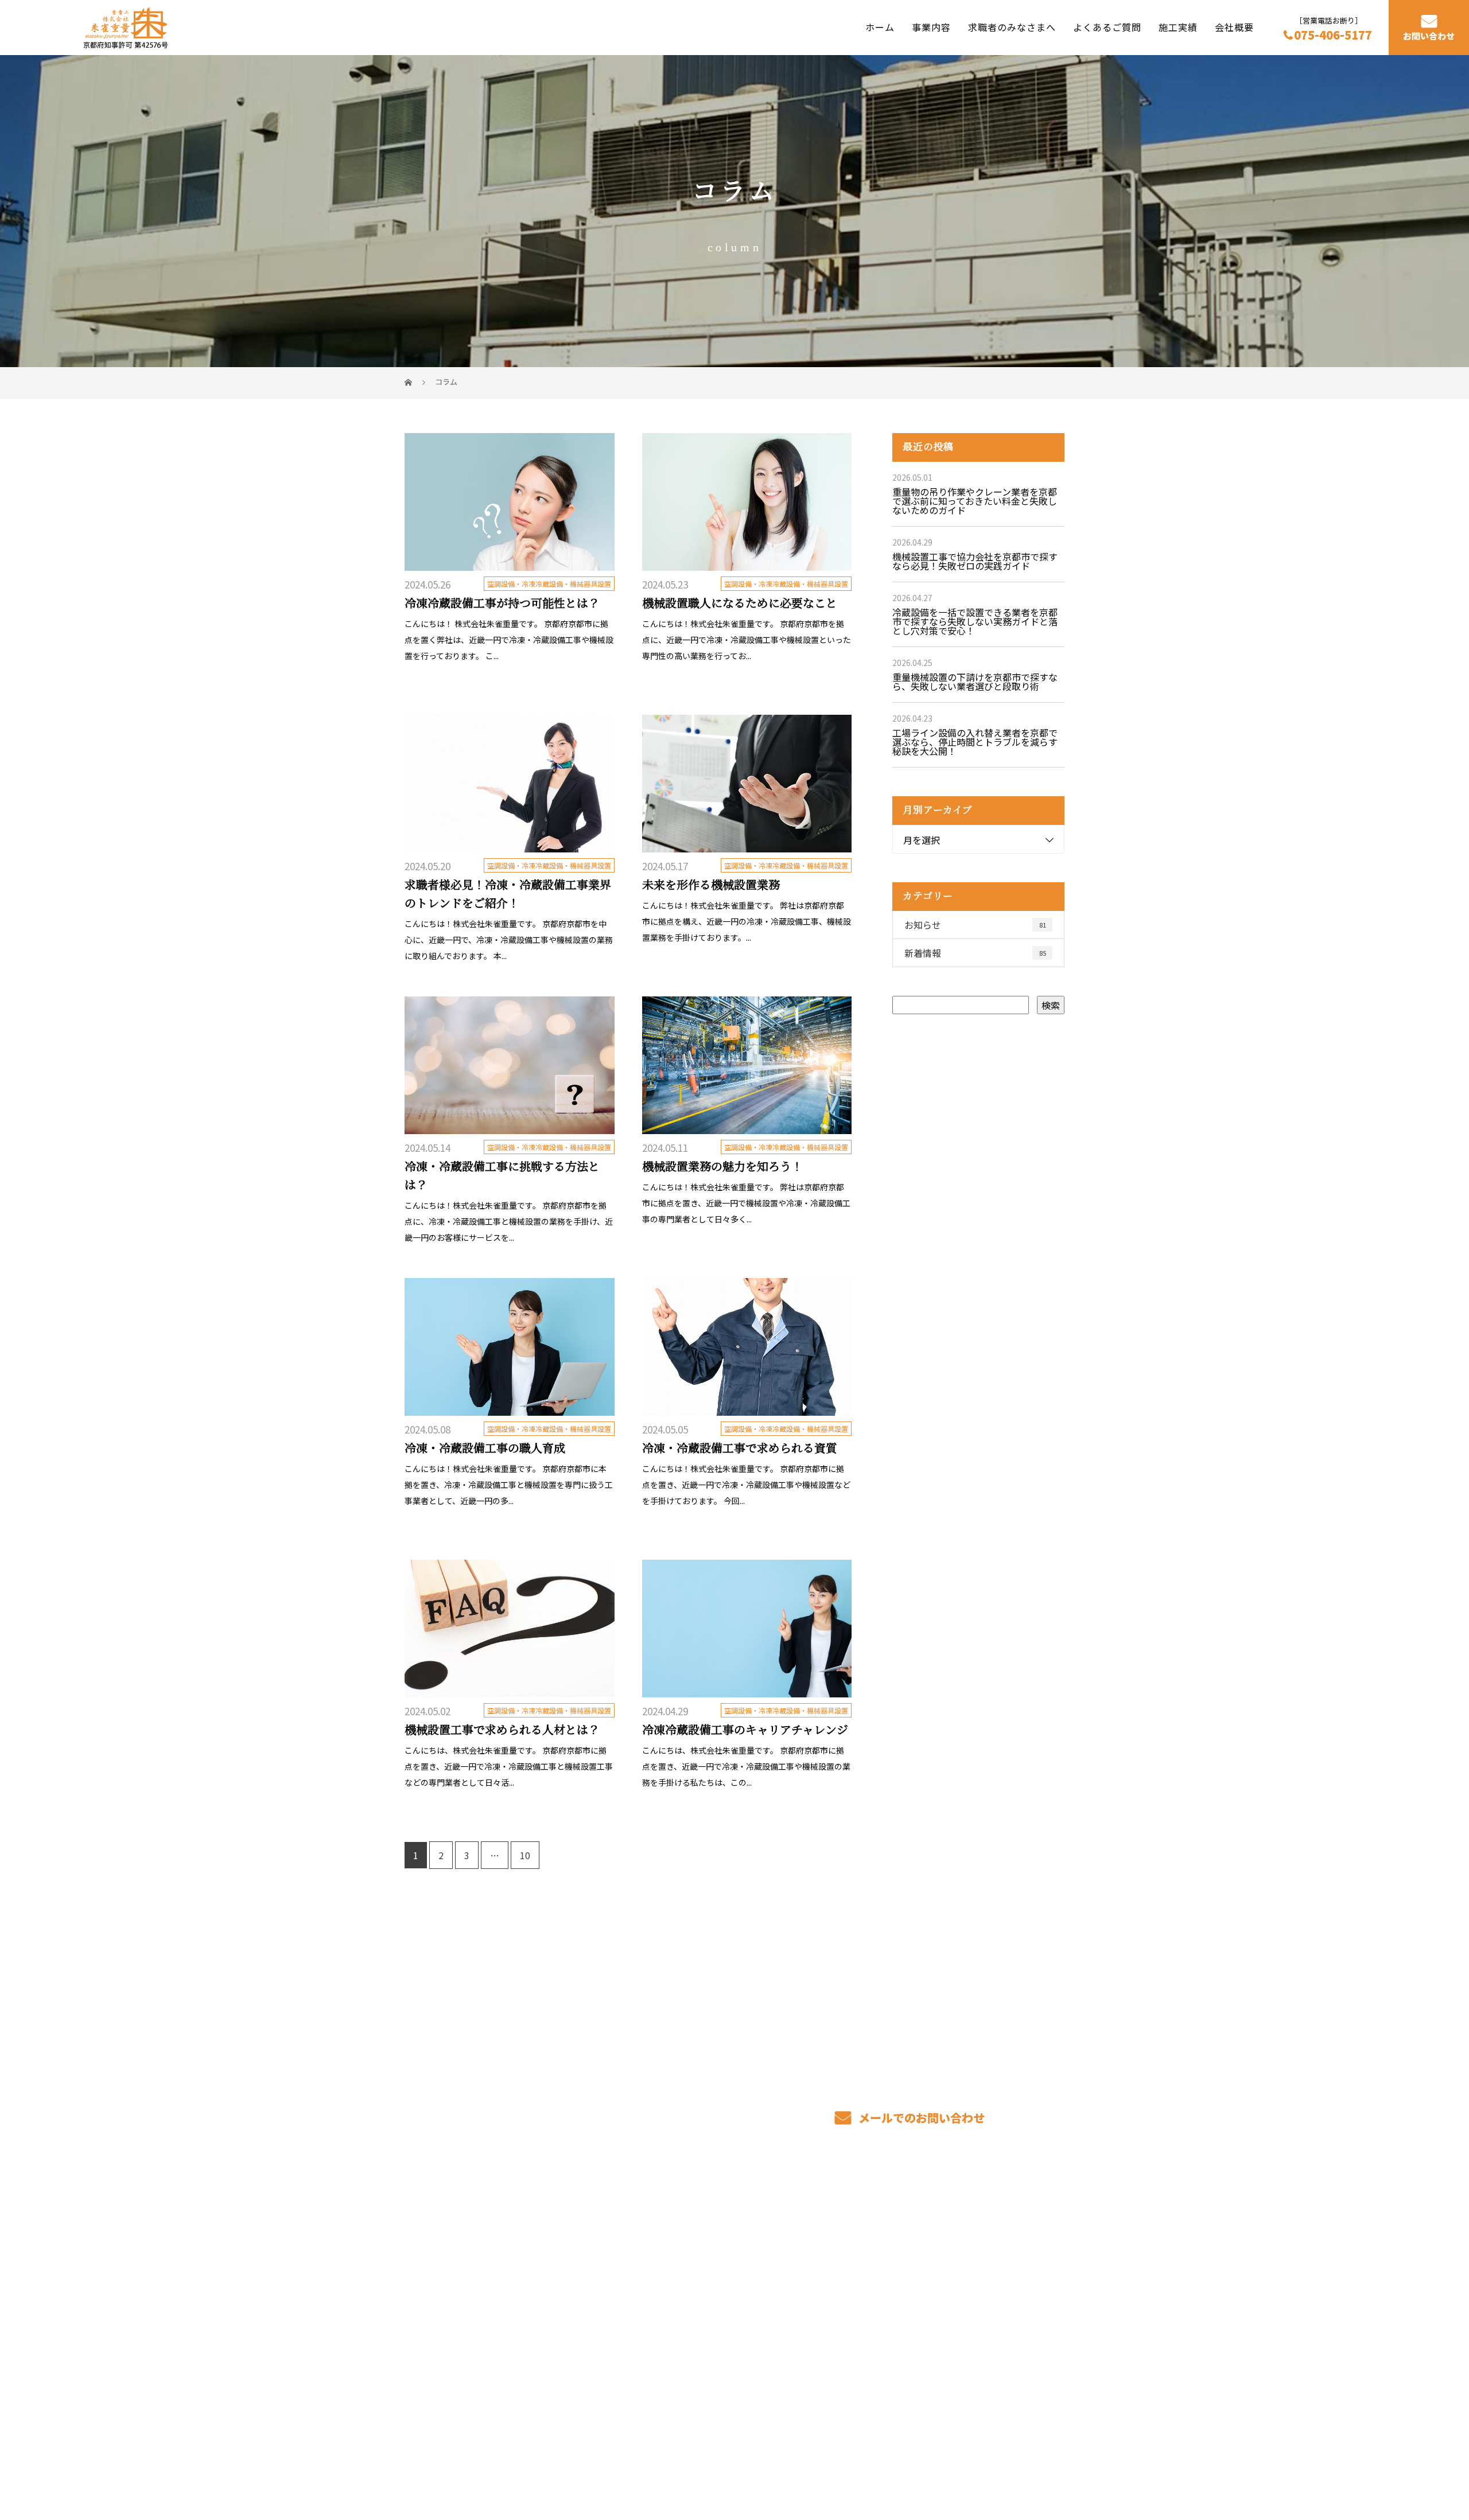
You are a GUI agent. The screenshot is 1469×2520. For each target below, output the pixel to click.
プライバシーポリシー (1017, 2457)
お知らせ (975, 925)
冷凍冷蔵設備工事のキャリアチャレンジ (745, 1730)
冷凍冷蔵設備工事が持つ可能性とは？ (502, 603)
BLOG (952, 2305)
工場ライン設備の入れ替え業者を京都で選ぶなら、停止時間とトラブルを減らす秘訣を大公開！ (975, 742)
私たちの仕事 (697, 2288)
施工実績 (1178, 27)
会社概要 (1234, 27)
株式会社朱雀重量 (448, 2250)
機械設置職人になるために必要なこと (740, 603)
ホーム (880, 27)
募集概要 (823, 2305)
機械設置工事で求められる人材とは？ (502, 1730)
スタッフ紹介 (832, 2288)
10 (525, 1855)
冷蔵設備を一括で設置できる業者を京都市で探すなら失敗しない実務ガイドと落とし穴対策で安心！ (975, 621)
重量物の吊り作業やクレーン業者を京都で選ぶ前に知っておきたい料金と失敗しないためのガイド (975, 501)
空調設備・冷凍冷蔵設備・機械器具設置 (549, 584)
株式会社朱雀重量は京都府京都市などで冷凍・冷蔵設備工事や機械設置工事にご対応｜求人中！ (574, 2457)
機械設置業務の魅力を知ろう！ (722, 1167)
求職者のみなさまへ (1012, 27)
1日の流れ (691, 2305)
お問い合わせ (1429, 36)
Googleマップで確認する (463, 2384)
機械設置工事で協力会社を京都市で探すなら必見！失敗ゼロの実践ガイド (975, 561)
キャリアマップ (837, 2270)
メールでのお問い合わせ (920, 2118)
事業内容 (931, 27)
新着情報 (975, 953)
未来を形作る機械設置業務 (711, 885)
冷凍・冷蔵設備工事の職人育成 (485, 1448)
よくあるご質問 (1107, 27)
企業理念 (958, 2288)
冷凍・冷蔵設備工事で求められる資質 (740, 1448)
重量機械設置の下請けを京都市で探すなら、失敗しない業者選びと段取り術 (975, 681)
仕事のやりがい (837, 2253)
